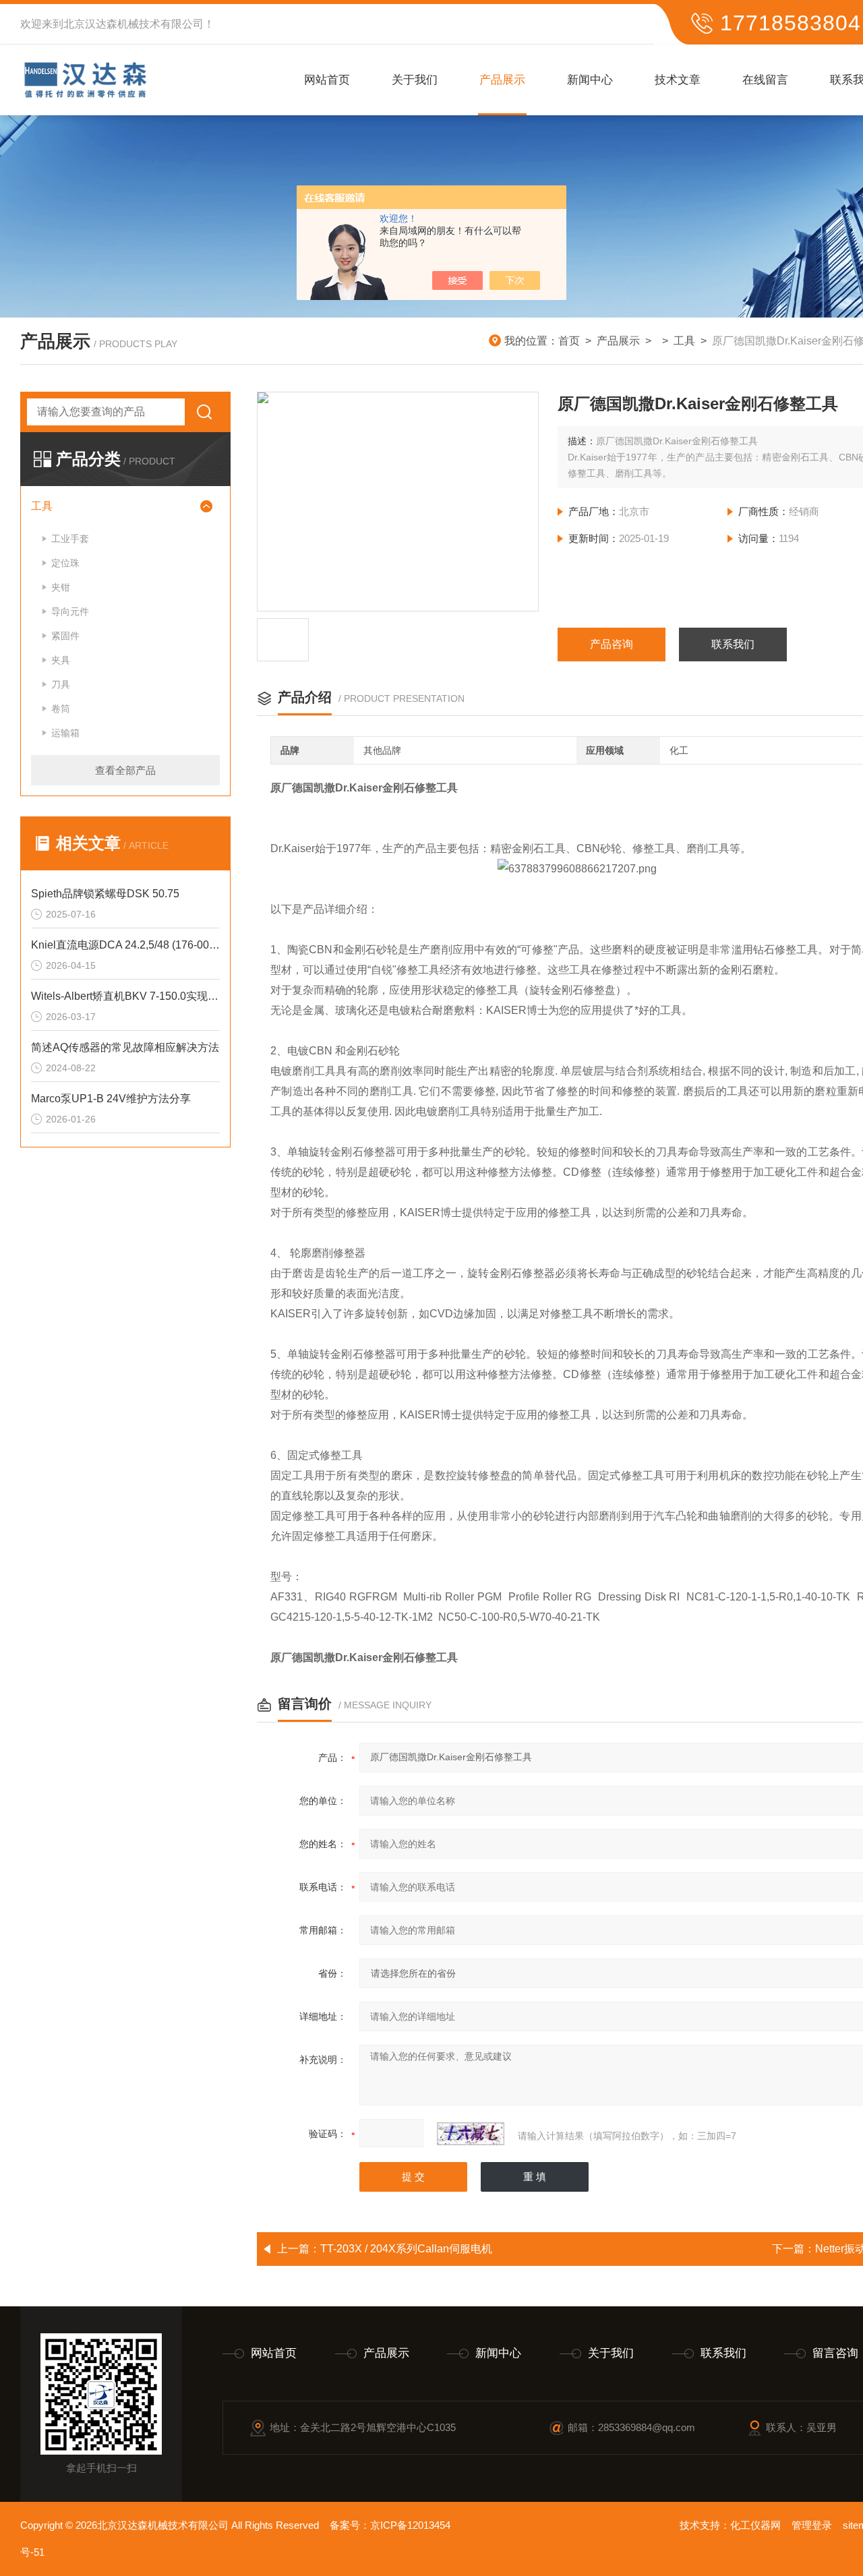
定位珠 (65, 563)
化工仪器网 (755, 2525)
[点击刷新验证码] (471, 2134)
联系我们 (733, 644)
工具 (684, 341)
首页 (569, 341)
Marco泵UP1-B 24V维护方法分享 (111, 1099)
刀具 (61, 684)
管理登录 (812, 2525)
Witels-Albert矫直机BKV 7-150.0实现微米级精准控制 (125, 996)
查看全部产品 (125, 770)
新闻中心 (590, 80)
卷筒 (61, 709)
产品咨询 (612, 644)
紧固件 (65, 636)
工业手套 (70, 539)
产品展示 (502, 80)
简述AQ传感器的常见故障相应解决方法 (125, 1047)
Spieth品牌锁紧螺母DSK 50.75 (105, 894)
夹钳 (61, 587)
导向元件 (70, 611)
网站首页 (327, 80)
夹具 (61, 660)
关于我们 (415, 80)
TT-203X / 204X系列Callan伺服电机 (406, 2249)
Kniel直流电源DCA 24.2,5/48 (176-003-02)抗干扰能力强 (125, 945)
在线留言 (765, 80)
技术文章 (678, 80)
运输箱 (65, 733)
